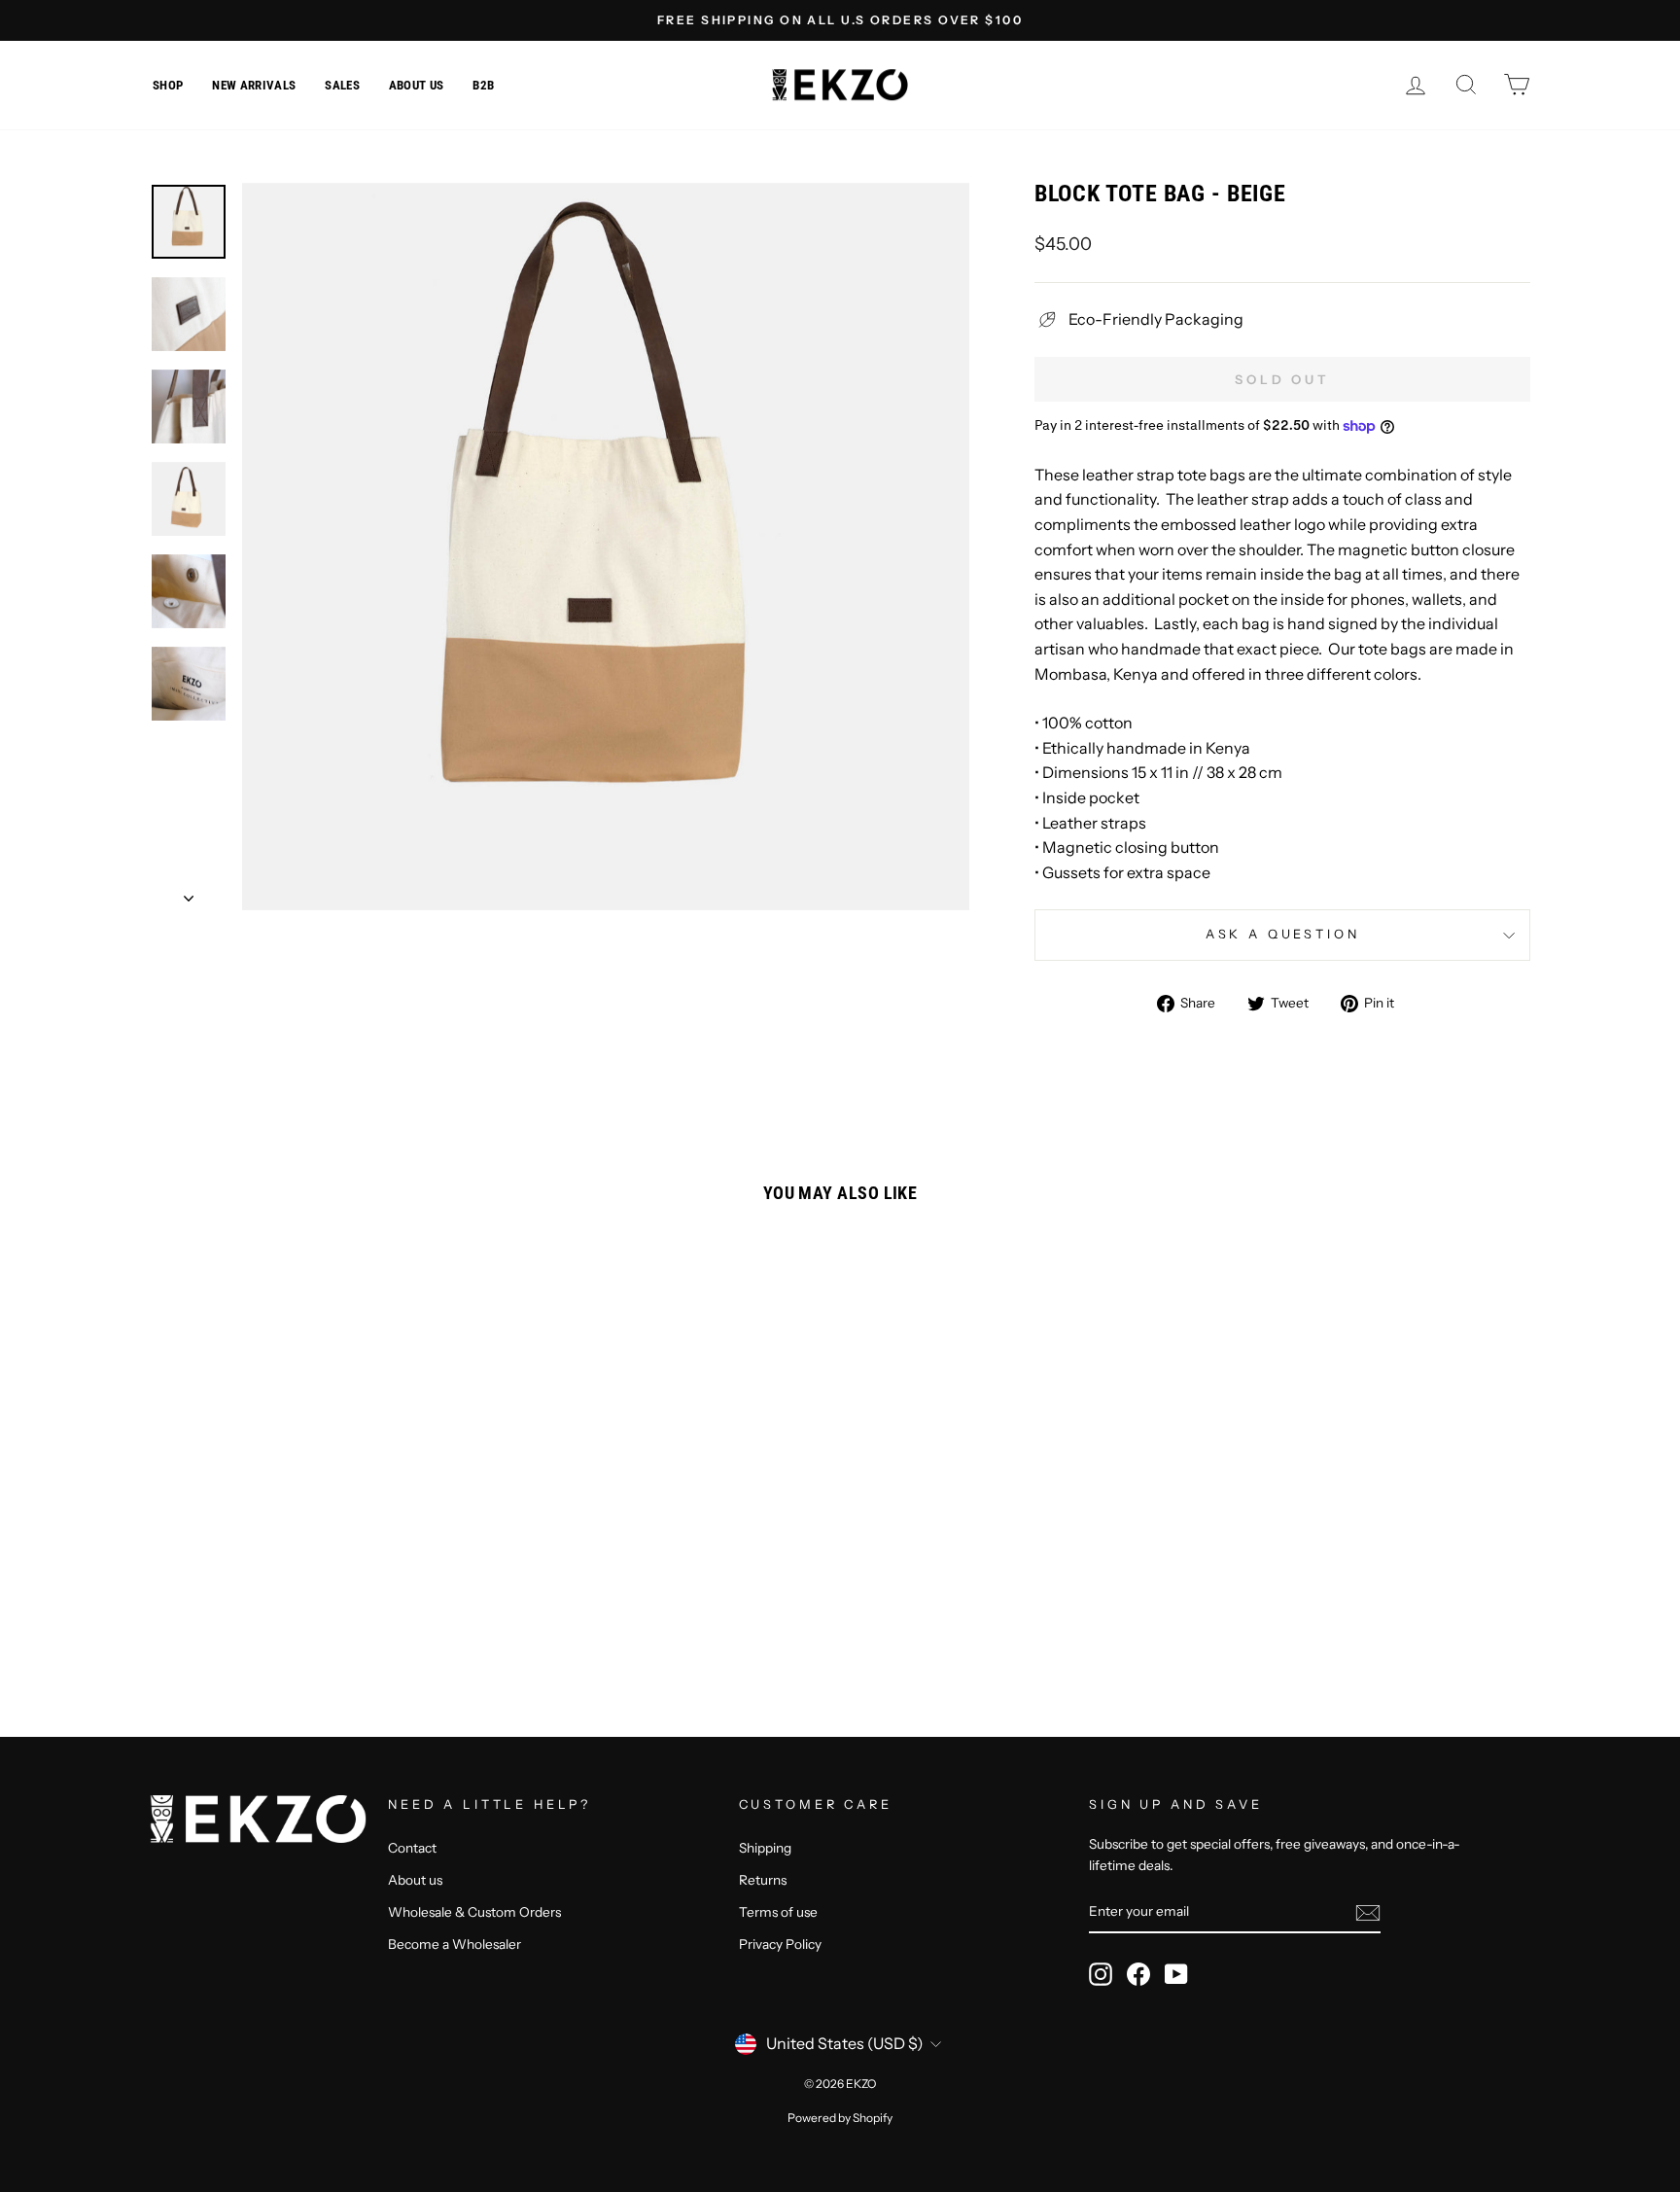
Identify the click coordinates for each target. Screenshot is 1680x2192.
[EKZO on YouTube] (1176, 1974)
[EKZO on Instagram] (1101, 1974)
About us (417, 85)
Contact (412, 1848)
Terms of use (778, 1912)
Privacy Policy (780, 1944)
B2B (483, 85)
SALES (342, 85)
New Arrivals (254, 85)
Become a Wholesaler (455, 1944)
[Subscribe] (1368, 1912)
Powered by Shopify (840, 2118)
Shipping (765, 1848)
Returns (763, 1880)
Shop (168, 85)
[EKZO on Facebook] (1138, 1974)
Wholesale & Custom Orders (474, 1912)
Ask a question (1283, 934)
